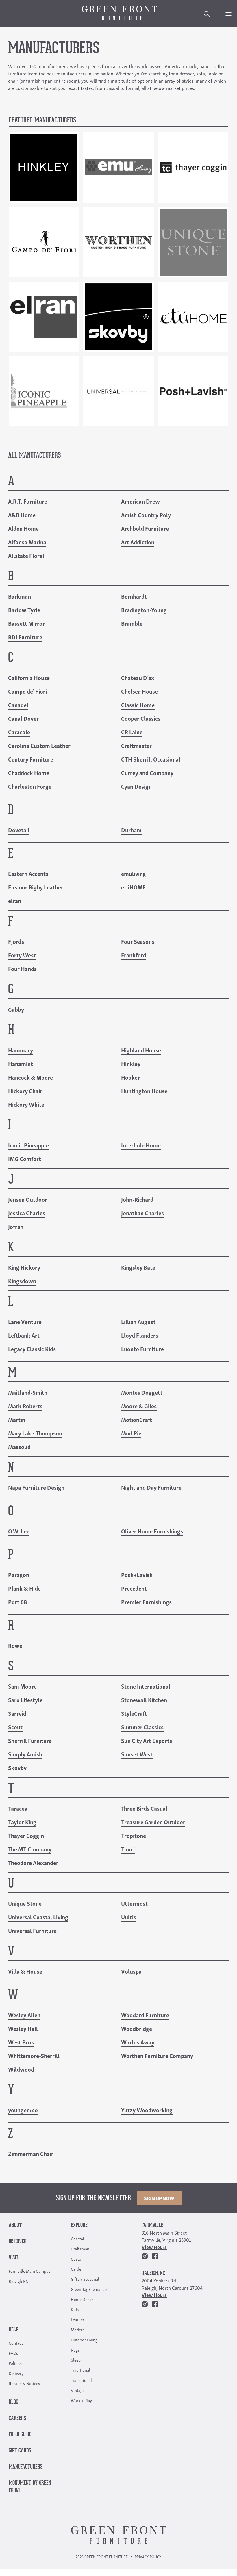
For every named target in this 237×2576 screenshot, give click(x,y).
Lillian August (138, 1321)
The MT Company (30, 1849)
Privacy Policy (148, 2557)
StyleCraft (134, 1713)
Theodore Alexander (33, 1862)
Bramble (132, 623)
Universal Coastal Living (38, 1917)
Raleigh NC (18, 2281)
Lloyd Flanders (140, 1335)
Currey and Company (147, 772)
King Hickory (24, 1267)
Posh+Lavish (137, 1574)
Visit (14, 2258)
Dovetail (19, 830)
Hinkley (131, 1063)
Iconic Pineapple (28, 1145)
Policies (15, 2363)
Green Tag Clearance (89, 2289)
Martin (17, 1419)
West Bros (21, 2042)
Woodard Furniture (145, 2015)
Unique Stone (25, 1903)
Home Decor (82, 2299)
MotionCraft (137, 1419)
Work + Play (81, 2400)
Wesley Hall (23, 2028)
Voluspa (131, 1971)
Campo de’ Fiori (27, 691)
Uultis (129, 1917)
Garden (77, 2269)
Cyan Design (136, 786)
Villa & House (25, 1971)
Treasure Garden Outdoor (153, 1822)
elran (15, 900)
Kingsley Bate (138, 1267)
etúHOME (133, 887)
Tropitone (134, 1835)
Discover (18, 2242)
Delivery (16, 2373)
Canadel (18, 705)
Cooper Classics (141, 718)
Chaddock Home (29, 772)
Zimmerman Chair (31, 2153)
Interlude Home (141, 1145)
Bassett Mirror (26, 623)
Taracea (18, 1808)
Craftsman (80, 2248)
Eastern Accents (28, 873)
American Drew (140, 501)
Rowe (15, 1645)
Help (13, 2330)
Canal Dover (23, 718)
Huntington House (144, 1091)
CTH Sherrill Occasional (151, 759)
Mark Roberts (25, 1406)
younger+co (23, 2110)
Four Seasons (138, 941)
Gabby (16, 1009)
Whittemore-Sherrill (34, 2055)
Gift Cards (20, 2451)
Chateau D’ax (138, 677)
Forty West (22, 955)
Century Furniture (31, 759)
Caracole (19, 732)
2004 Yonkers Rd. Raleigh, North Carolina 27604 (172, 2284)
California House (29, 677)
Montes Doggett (142, 1392)
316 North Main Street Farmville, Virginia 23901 (166, 2236)
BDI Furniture (25, 637)
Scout (15, 1727)
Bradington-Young (144, 610)
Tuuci (128, 1849)
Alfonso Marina (27, 542)
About (15, 2225)
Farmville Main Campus (29, 2271)
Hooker (130, 1077)
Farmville (152, 2225)
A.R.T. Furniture (28, 501)
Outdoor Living (84, 2339)
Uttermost (134, 1903)
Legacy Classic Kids (32, 1349)
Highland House (141, 1050)
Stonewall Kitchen (144, 1700)
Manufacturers (26, 2467)
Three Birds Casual (144, 1808)
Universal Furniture (32, 1930)
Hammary (21, 1050)
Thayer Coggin (26, 1835)
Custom (78, 2259)
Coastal (77, 2238)
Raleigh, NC (153, 2273)
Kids (75, 2309)
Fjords (16, 941)
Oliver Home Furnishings (152, 1531)
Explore (79, 2225)
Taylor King (22, 1822)
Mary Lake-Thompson (35, 1433)
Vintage (78, 2390)
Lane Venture (25, 1321)
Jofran (16, 1226)
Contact (16, 2343)
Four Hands (22, 968)
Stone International (146, 1686)
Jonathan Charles (142, 1213)
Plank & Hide (24, 1588)
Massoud (19, 1446)
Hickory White (26, 1104)
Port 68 (17, 1602)
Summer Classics (142, 1727)
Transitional (81, 2380)
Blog (13, 2402)
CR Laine (132, 732)
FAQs (13, 2353)
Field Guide (20, 2435)
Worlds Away (138, 2042)
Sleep (76, 2360)
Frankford (134, 955)
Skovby (17, 1767)
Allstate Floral (26, 555)
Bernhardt (134, 596)
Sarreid (17, 1713)
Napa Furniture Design (36, 1487)
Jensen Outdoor (28, 1199)
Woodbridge (137, 2028)
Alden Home (23, 528)
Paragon (19, 1574)
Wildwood (21, 2069)
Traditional (80, 2370)
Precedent (134, 1588)
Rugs (75, 2350)
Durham (131, 830)
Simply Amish (25, 1754)
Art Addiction (138, 542)
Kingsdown (22, 1281)
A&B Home (22, 515)
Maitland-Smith (28, 1392)
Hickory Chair (25, 1091)
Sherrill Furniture (30, 1740)
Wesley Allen (24, 2015)
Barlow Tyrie (24, 610)
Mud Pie (131, 1433)
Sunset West (137, 1754)
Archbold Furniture (145, 528)
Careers (17, 2418)
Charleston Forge (30, 786)
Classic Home (138, 705)
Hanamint (21, 1063)
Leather (77, 2319)
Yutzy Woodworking (147, 2110)
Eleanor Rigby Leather (36, 887)
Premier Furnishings (146, 1602)
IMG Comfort (25, 1158)
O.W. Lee (19, 1531)
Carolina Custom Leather (39, 745)
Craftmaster (136, 745)
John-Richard (137, 1199)
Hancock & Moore (30, 1077)
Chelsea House (139, 691)
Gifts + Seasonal (85, 2279)
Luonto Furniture (142, 1349)
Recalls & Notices (24, 2383)
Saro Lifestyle (25, 1700)
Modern (78, 2329)
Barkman (20, 596)
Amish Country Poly (146, 515)
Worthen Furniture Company (157, 2055)
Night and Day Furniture (151, 1487)
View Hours (154, 2247)
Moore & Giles (139, 1406)
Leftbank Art (24, 1335)
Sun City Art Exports (147, 1740)
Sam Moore (22, 1686)
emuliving (134, 873)
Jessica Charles (27, 1213)
